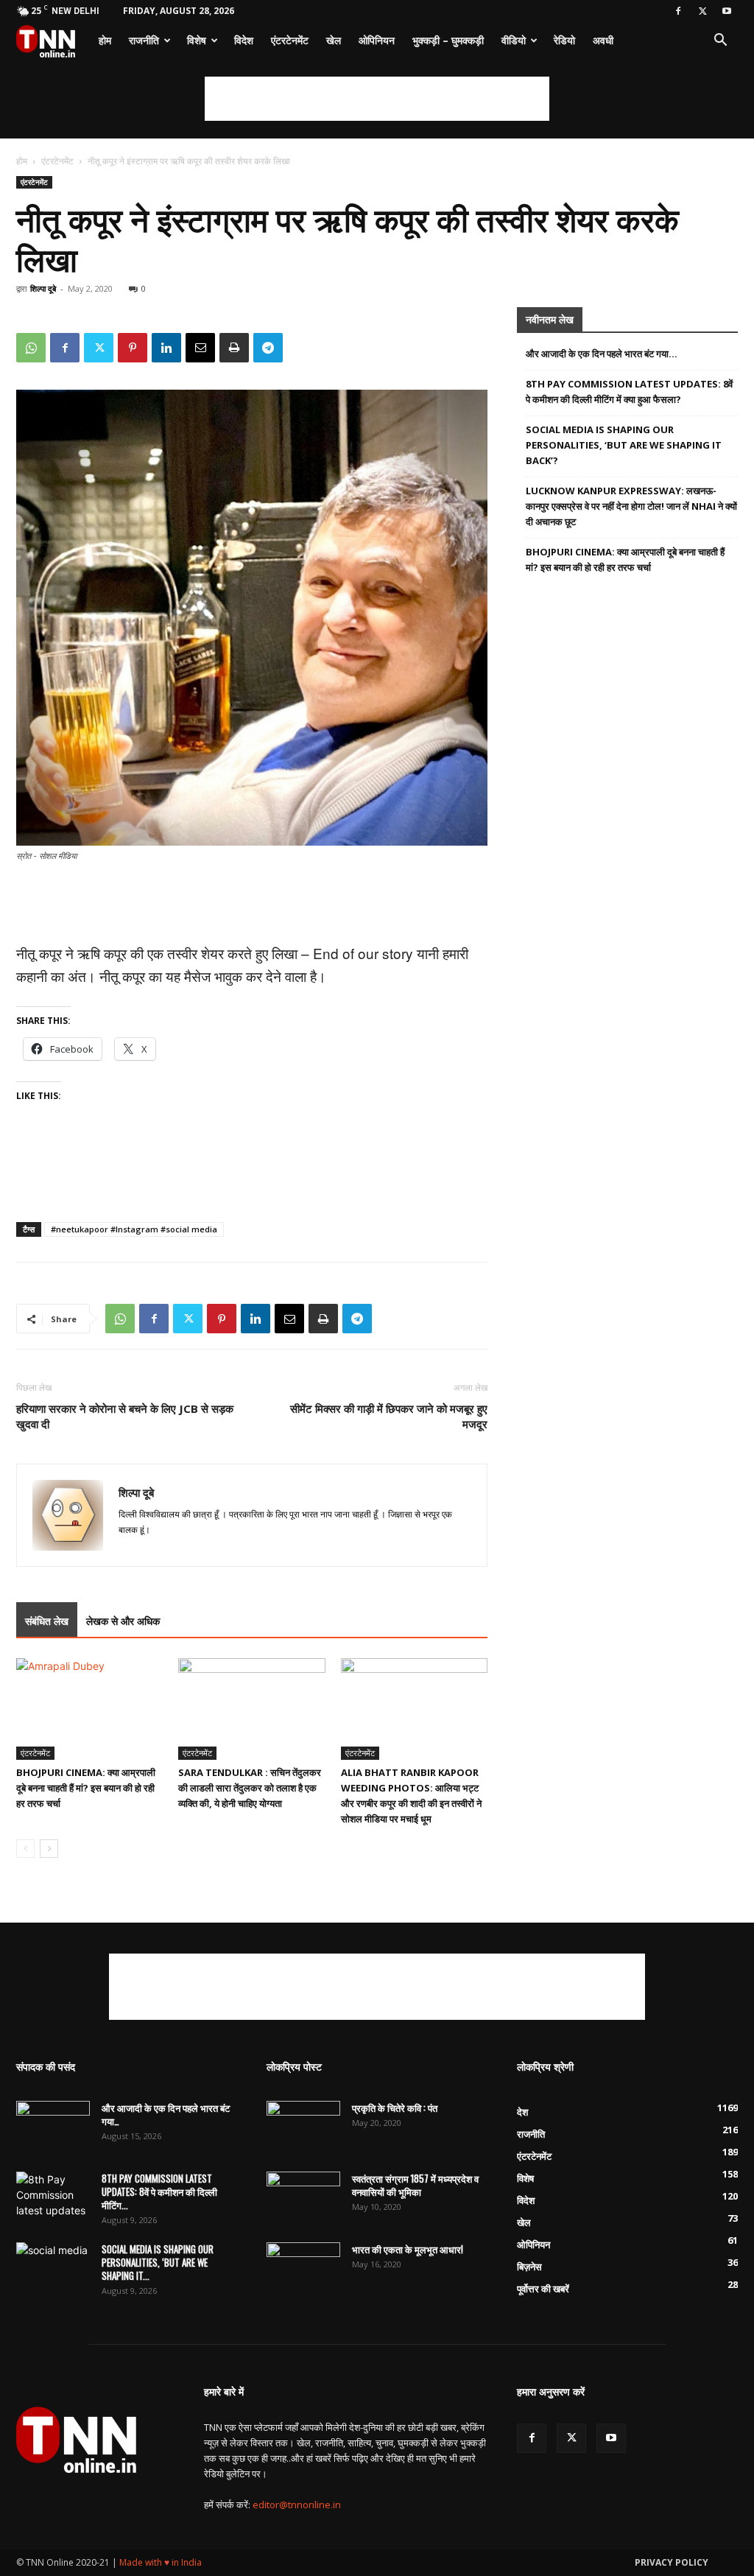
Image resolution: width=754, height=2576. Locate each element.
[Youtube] (727, 11)
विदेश (244, 40)
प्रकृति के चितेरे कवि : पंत (395, 2108)
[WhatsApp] (31, 348)
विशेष (197, 40)
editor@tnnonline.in (297, 2505)
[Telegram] (268, 348)
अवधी (603, 40)
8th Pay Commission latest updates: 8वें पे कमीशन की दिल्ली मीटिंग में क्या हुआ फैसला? (629, 392)
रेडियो (564, 40)
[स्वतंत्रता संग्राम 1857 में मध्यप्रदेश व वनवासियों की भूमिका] (303, 2197)
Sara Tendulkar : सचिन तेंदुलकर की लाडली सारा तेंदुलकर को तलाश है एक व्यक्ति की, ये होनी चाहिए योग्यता (250, 1788)
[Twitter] (702, 11)
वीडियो (514, 40)
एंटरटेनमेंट (290, 40)
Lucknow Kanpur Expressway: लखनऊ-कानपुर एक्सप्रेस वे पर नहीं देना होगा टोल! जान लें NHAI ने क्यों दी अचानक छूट (631, 506)
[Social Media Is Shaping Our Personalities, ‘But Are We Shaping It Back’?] (53, 2268)
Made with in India (161, 2562)
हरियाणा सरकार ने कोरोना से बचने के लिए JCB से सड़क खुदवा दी (125, 1416)
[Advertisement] (377, 99)
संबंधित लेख (47, 1621)
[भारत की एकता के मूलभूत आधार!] (303, 2268)
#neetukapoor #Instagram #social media (134, 1229)
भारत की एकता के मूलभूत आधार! (408, 2249)
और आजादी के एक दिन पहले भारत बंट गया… (602, 354)
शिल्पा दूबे (43, 288)
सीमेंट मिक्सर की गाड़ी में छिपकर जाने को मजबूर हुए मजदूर (389, 1416)
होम (105, 40)
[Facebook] (678, 11)
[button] (720, 42)
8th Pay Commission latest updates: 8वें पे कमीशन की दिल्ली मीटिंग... (159, 2191)
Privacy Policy (672, 2562)
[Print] (234, 348)
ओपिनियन (377, 40)
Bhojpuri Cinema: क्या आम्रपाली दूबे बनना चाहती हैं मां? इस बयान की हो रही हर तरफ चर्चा (86, 1788)
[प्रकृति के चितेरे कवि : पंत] (303, 2127)
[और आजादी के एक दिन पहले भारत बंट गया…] (53, 2127)
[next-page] (49, 1849)
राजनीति (144, 40)
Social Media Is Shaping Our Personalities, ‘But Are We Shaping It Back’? (624, 445)
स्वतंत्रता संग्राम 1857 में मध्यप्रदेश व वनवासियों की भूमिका (415, 2185)
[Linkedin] (166, 348)
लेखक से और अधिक (123, 1621)
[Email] (200, 348)
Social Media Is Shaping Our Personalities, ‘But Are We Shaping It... (158, 2262)
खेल (334, 40)
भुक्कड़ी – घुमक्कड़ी (448, 40)
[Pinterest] (133, 348)
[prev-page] (25, 1849)
